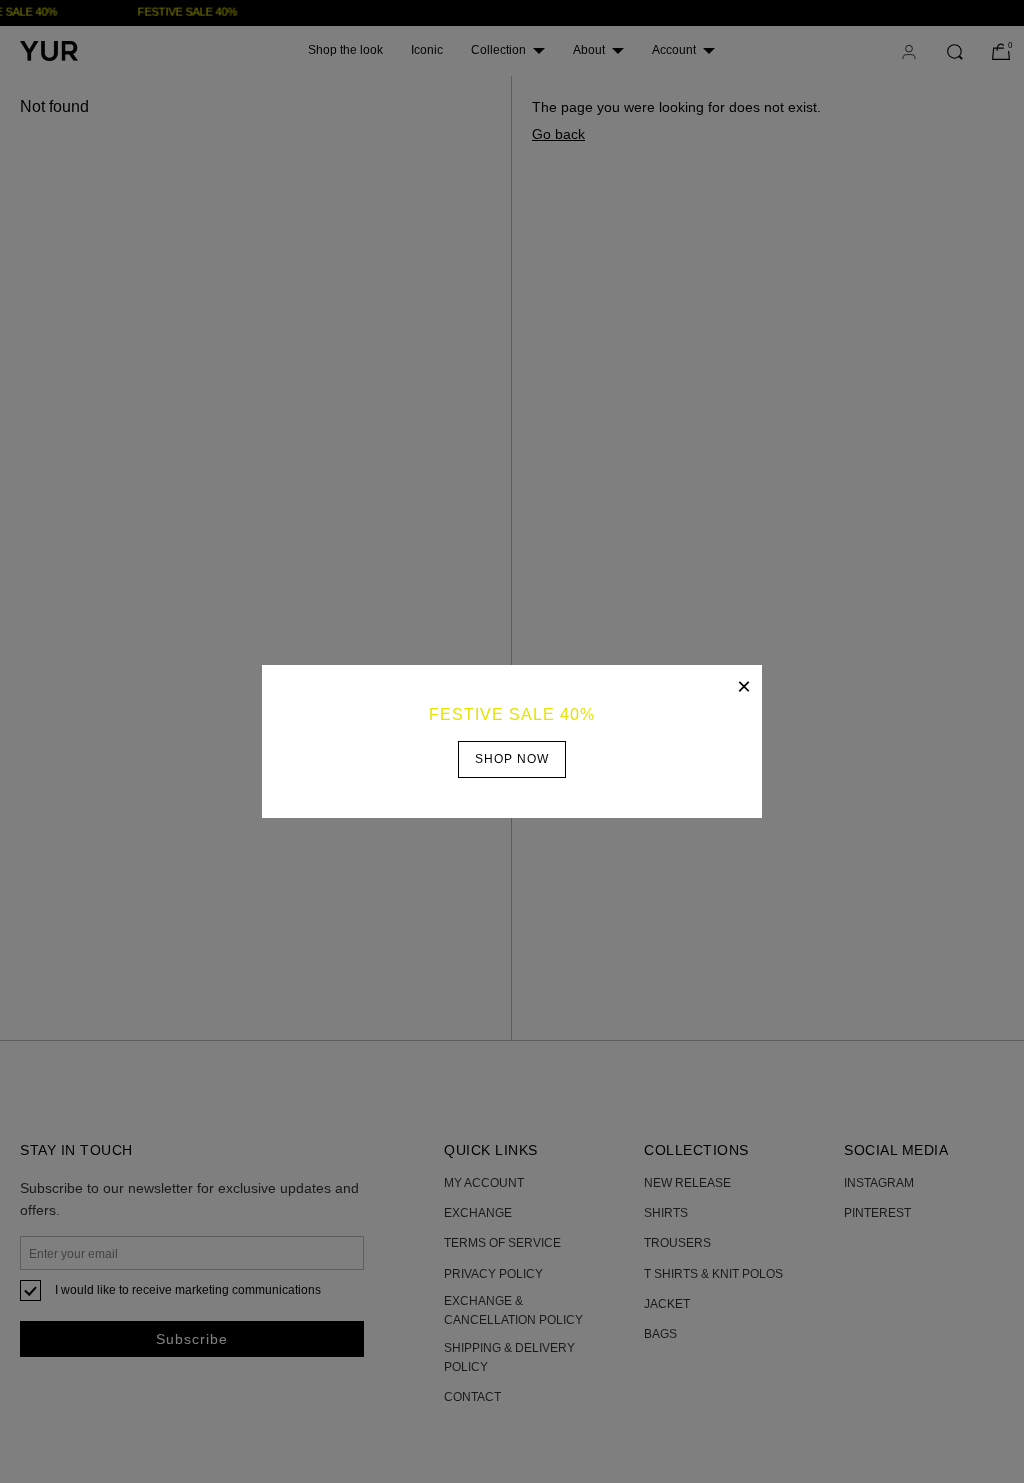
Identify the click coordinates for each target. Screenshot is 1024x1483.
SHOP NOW (512, 759)
